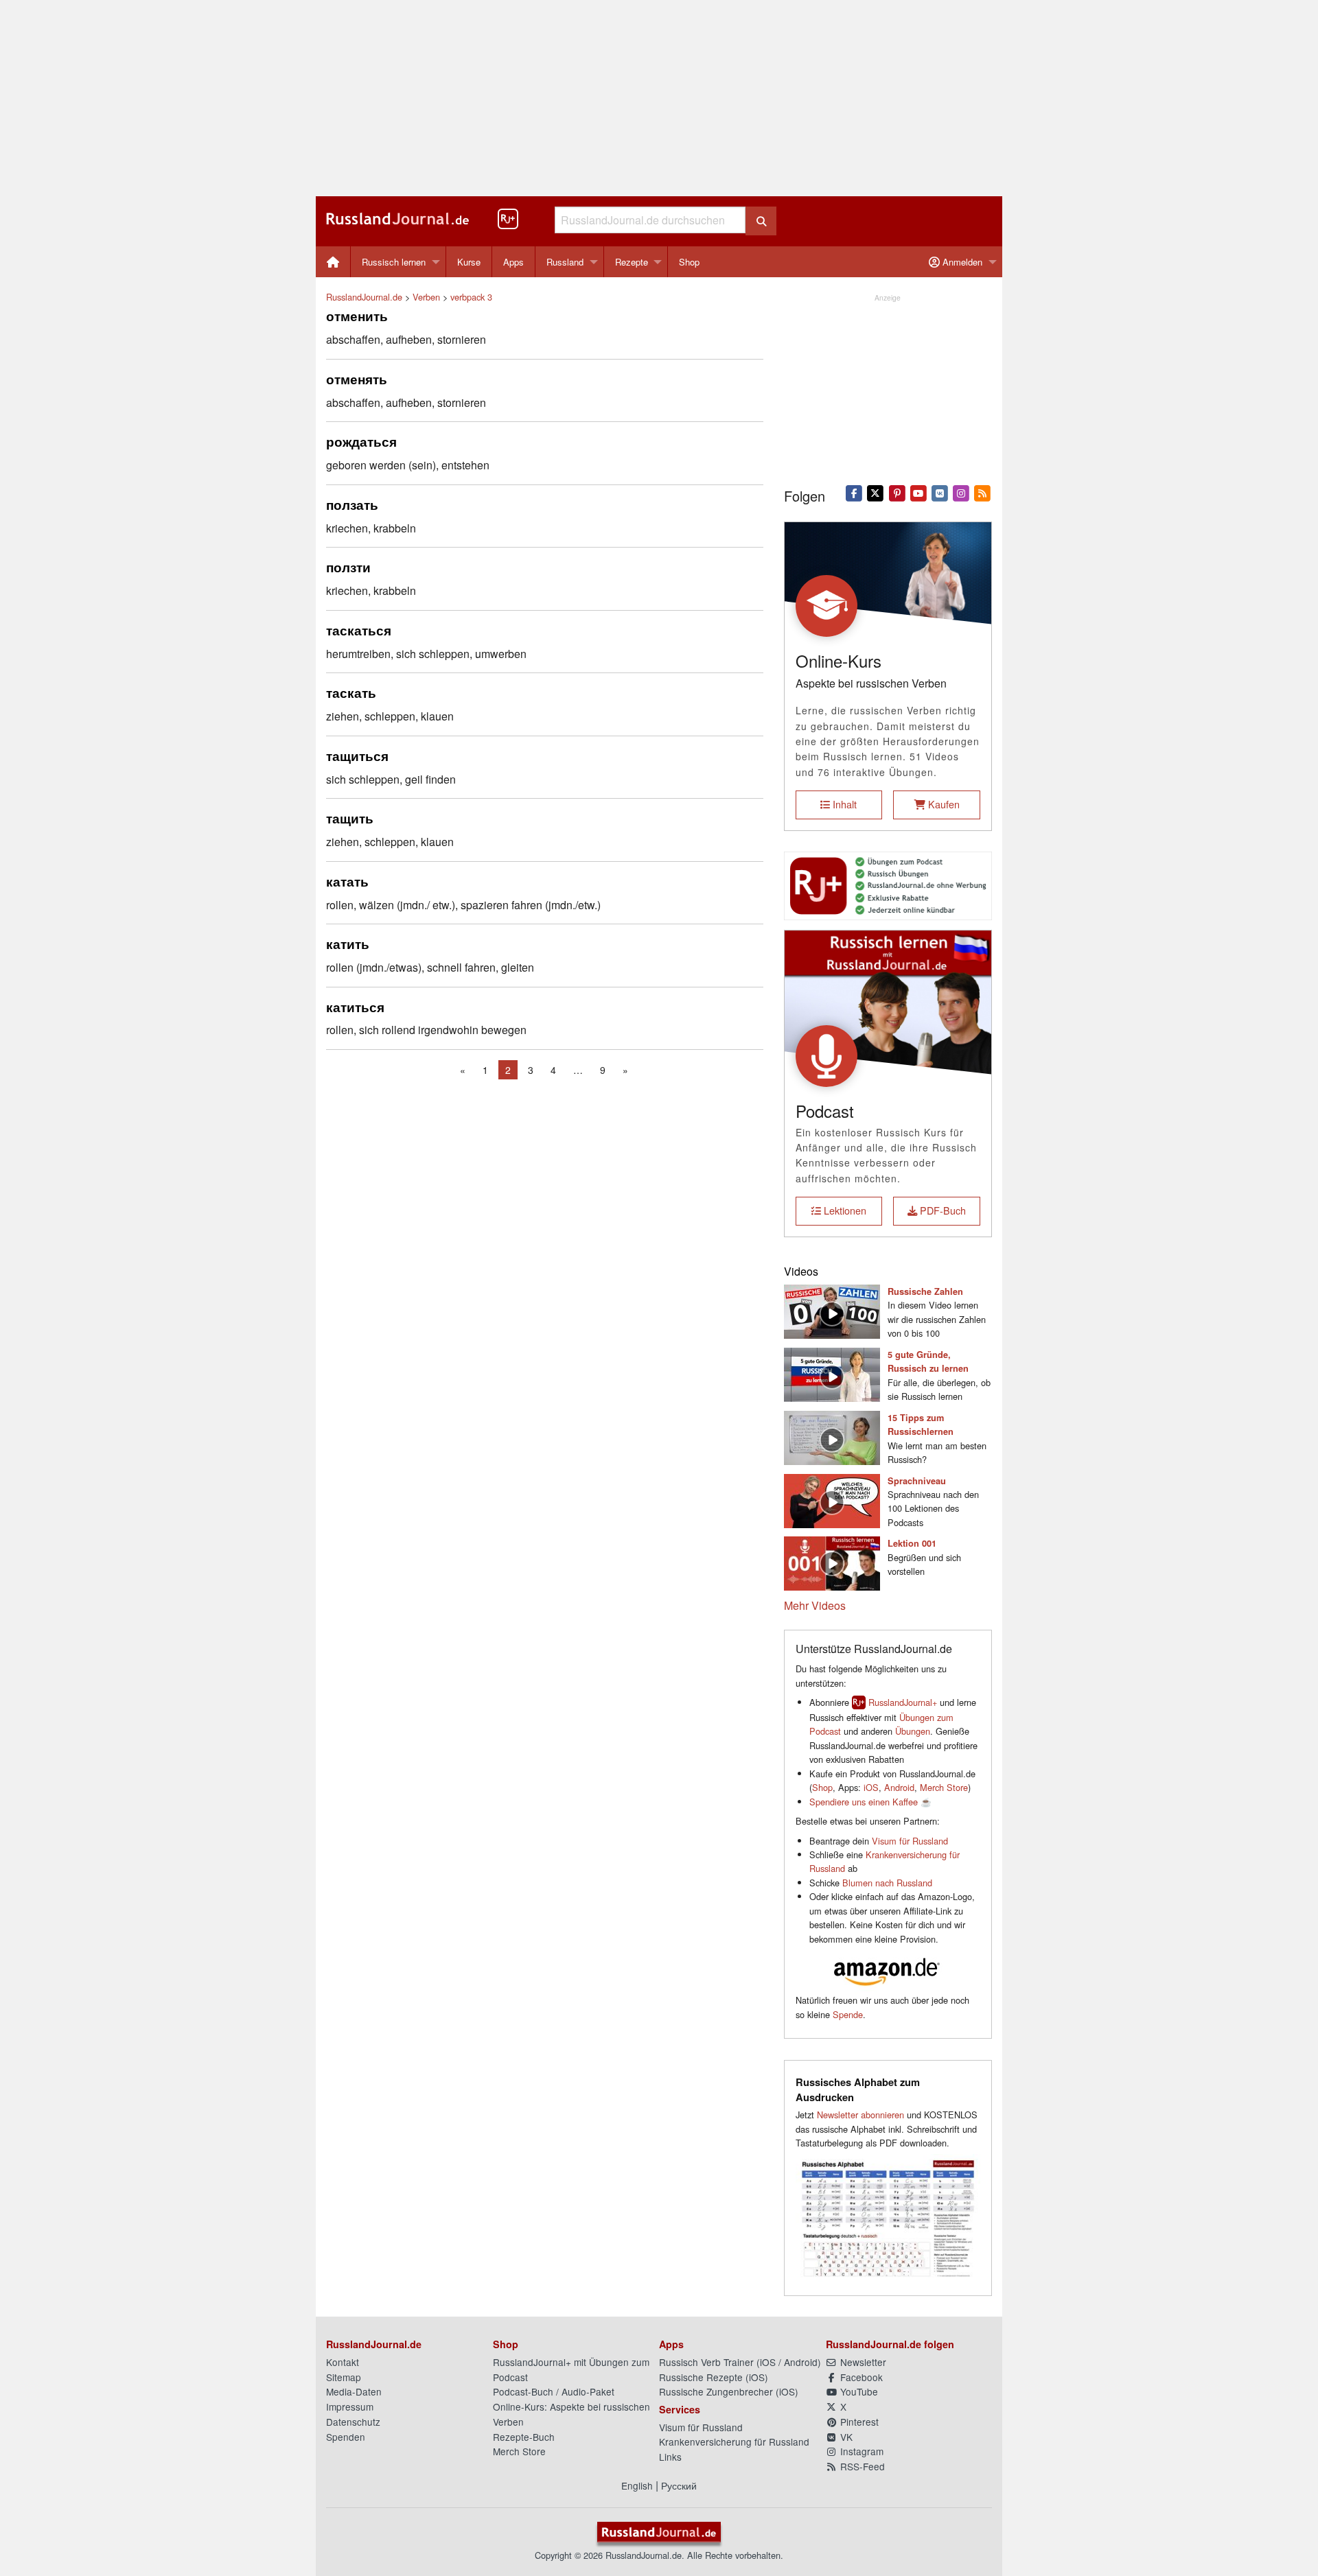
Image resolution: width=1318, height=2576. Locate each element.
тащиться (357, 756)
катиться (355, 1007)
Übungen (913, 1731)
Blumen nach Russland (887, 1883)
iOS (871, 1787)
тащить (350, 818)
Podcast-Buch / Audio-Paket (554, 2391)
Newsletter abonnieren (860, 2115)
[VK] (939, 492)
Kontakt (343, 2362)
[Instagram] (961, 492)
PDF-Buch (941, 1210)
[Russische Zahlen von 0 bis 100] (832, 1310)
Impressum (350, 2407)
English (637, 2485)
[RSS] (983, 492)
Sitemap (344, 2377)
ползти (348, 567)
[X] (876, 492)
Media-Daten (354, 2391)
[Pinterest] (897, 492)
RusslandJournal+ (903, 1702)
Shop (689, 262)
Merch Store (944, 1787)
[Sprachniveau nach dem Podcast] (832, 1499)
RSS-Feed (861, 2466)
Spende (848, 2014)
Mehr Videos (815, 1605)
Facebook (860, 2377)
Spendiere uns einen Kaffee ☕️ (870, 1802)
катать (347, 881)
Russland (565, 262)
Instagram (860, 2451)
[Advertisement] (659, 98)
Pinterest (858, 2422)
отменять (357, 379)
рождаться (361, 441)
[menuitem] (333, 262)
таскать (351, 692)
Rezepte (632, 262)
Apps (513, 262)
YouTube (858, 2391)
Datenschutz (353, 2422)
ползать (352, 504)
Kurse (469, 262)
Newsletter (862, 2362)
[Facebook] (854, 492)
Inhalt (843, 804)
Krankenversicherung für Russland (734, 2442)
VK (845, 2437)
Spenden (346, 2437)
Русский (679, 2485)
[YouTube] (918, 492)
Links (670, 2457)
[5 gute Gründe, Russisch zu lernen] (832, 1373)
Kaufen (943, 804)
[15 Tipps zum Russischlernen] (832, 1436)
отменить (357, 316)
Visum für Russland (910, 1841)
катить (348, 944)
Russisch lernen (394, 262)
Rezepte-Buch (524, 2437)
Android (899, 1787)
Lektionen (844, 1210)
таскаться (359, 630)
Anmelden (961, 262)
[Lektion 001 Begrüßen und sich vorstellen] (832, 1562)
